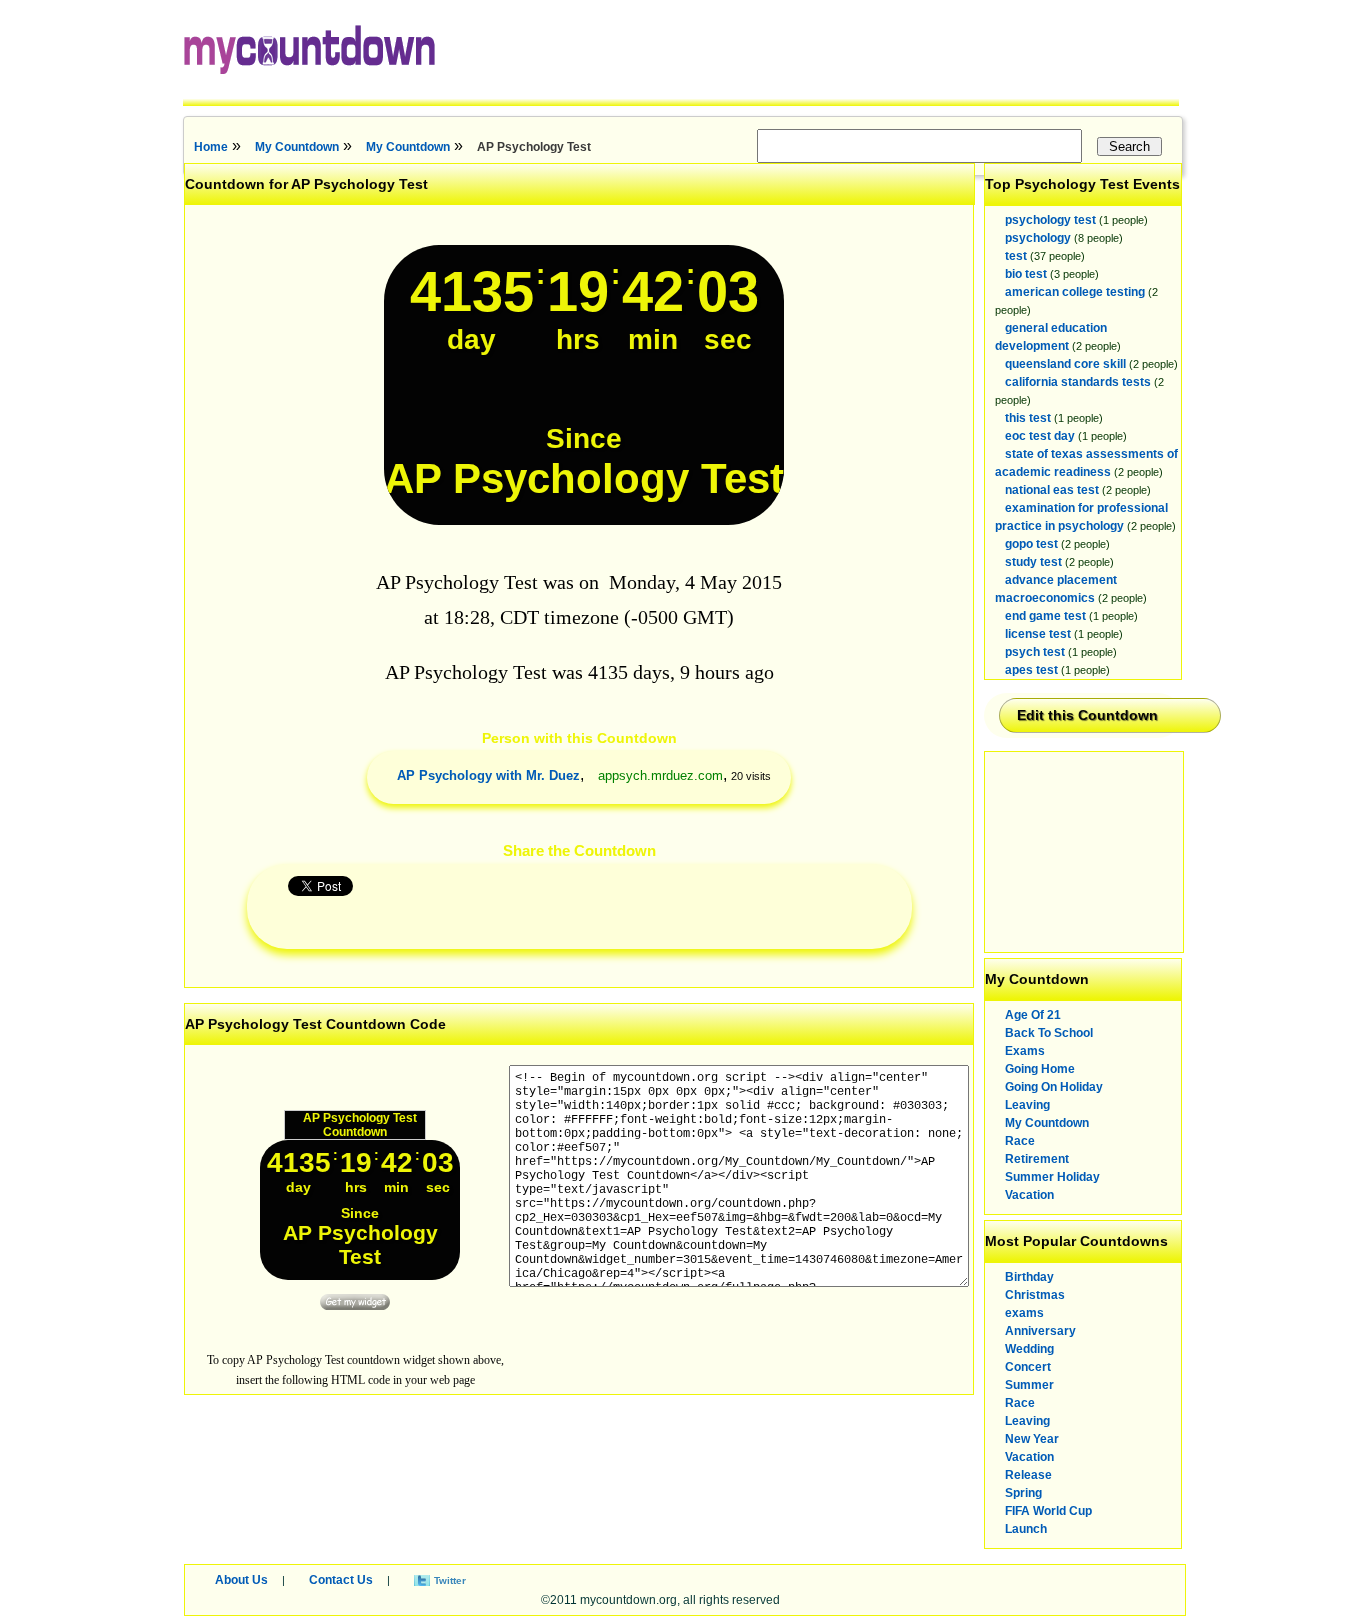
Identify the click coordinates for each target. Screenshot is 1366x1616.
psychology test (1050, 220)
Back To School (1049, 1033)
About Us (241, 1580)
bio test (1026, 274)
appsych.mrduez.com (660, 775)
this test (1028, 418)
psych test (1035, 652)
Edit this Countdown (1087, 715)
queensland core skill (1065, 364)
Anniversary (1040, 1331)
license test (1038, 634)
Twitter (450, 1580)
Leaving (1027, 1105)
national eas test (1052, 490)
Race (1020, 1141)
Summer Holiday (1052, 1177)
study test (1033, 562)
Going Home (1040, 1069)
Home (211, 147)
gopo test (1031, 544)
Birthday (1029, 1277)
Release (1028, 1475)
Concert (1028, 1367)
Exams (1025, 1051)
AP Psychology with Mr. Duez (488, 775)
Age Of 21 (1033, 1015)
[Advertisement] (1085, 852)
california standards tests (1078, 382)
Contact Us (341, 1580)
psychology (1038, 238)
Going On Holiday (1054, 1087)
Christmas (1035, 1295)
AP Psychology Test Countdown (360, 1125)
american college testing (1075, 292)
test (1016, 256)
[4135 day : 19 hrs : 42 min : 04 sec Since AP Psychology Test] (584, 521)
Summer (1029, 1385)
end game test (1045, 616)
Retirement (1037, 1159)
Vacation (1029, 1195)
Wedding (1029, 1349)
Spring (1023, 1493)
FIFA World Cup (1048, 1511)
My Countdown (297, 147)
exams (1024, 1313)
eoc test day (1040, 436)
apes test (1031, 670)
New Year (1032, 1439)
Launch (1026, 1529)
